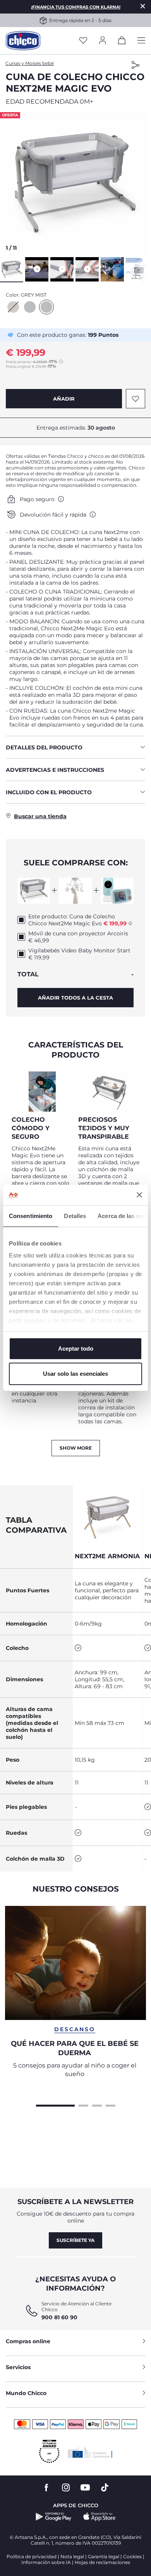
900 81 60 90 (59, 2317)
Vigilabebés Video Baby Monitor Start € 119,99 (79, 954)
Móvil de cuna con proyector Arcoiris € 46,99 (78, 937)
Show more (76, 1448)
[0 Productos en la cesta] (122, 42)
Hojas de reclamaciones (102, 2562)
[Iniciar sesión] (103, 41)
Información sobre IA (46, 2562)
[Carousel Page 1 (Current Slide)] (55, 2105)
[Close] (143, 6)
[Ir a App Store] (100, 2517)
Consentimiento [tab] (31, 1216)
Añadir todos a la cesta (75, 998)
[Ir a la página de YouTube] (85, 2488)
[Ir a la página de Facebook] (46, 2488)
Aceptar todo (76, 1349)
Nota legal (72, 2556)
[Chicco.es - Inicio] (23, 41)
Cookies (132, 2556)
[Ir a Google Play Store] (54, 2517)
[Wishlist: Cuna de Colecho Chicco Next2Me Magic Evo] (136, 399)
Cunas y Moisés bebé (30, 63)
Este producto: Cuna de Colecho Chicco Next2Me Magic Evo (77, 920)
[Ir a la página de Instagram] (66, 2488)
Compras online (28, 2341)
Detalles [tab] (75, 1216)
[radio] (13, 307)
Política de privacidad (32, 2556)
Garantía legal (104, 2556)
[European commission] (90, 2452)
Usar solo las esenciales (75, 1374)
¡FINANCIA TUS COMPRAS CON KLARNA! (76, 7)
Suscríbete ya (75, 2240)
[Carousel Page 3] (97, 2105)
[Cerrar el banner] (139, 1195)
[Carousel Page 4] (111, 2105)
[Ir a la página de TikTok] (105, 2488)
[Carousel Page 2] (83, 2105)
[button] (75, 184)
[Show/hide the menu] (141, 41)
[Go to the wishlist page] (83, 41)
